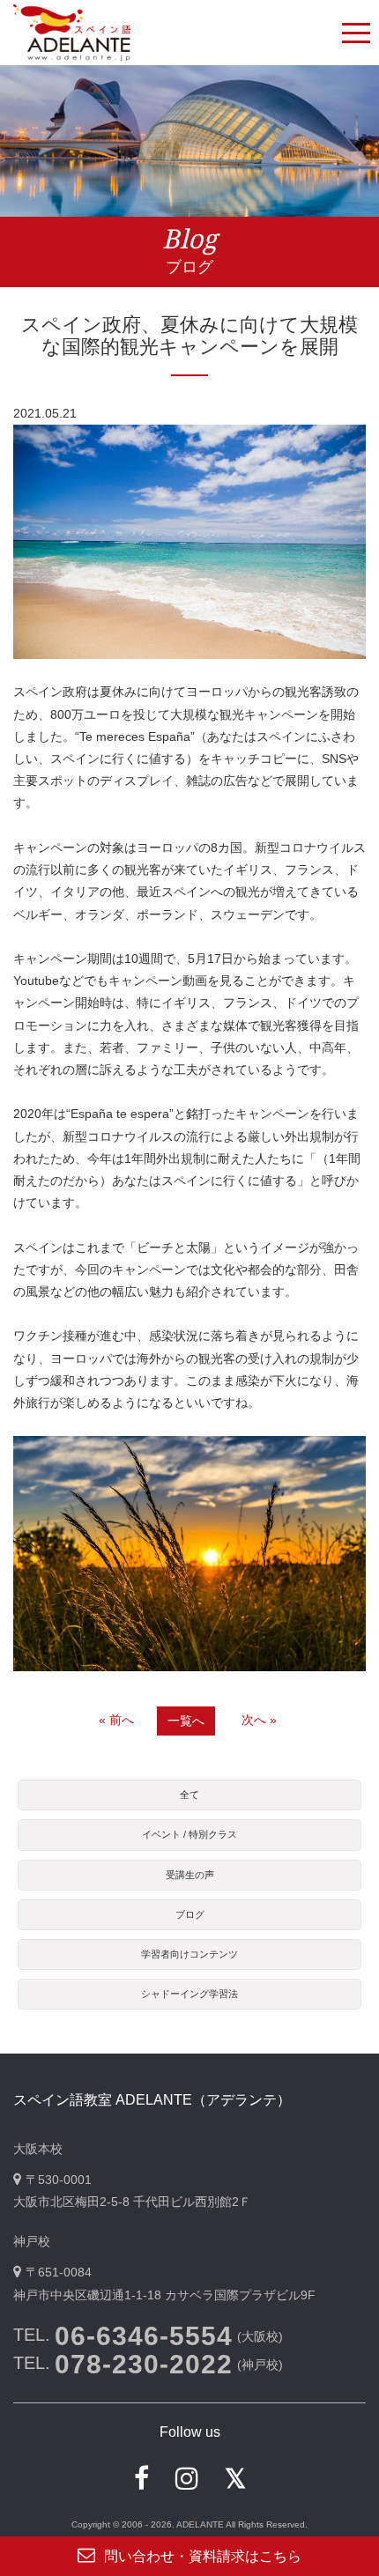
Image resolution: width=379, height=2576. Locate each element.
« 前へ (116, 1720)
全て (189, 1795)
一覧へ (186, 1721)
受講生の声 (190, 1875)
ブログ (190, 1914)
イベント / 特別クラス (189, 1834)
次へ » (259, 1720)
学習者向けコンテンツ (189, 1954)
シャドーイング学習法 (189, 1994)
